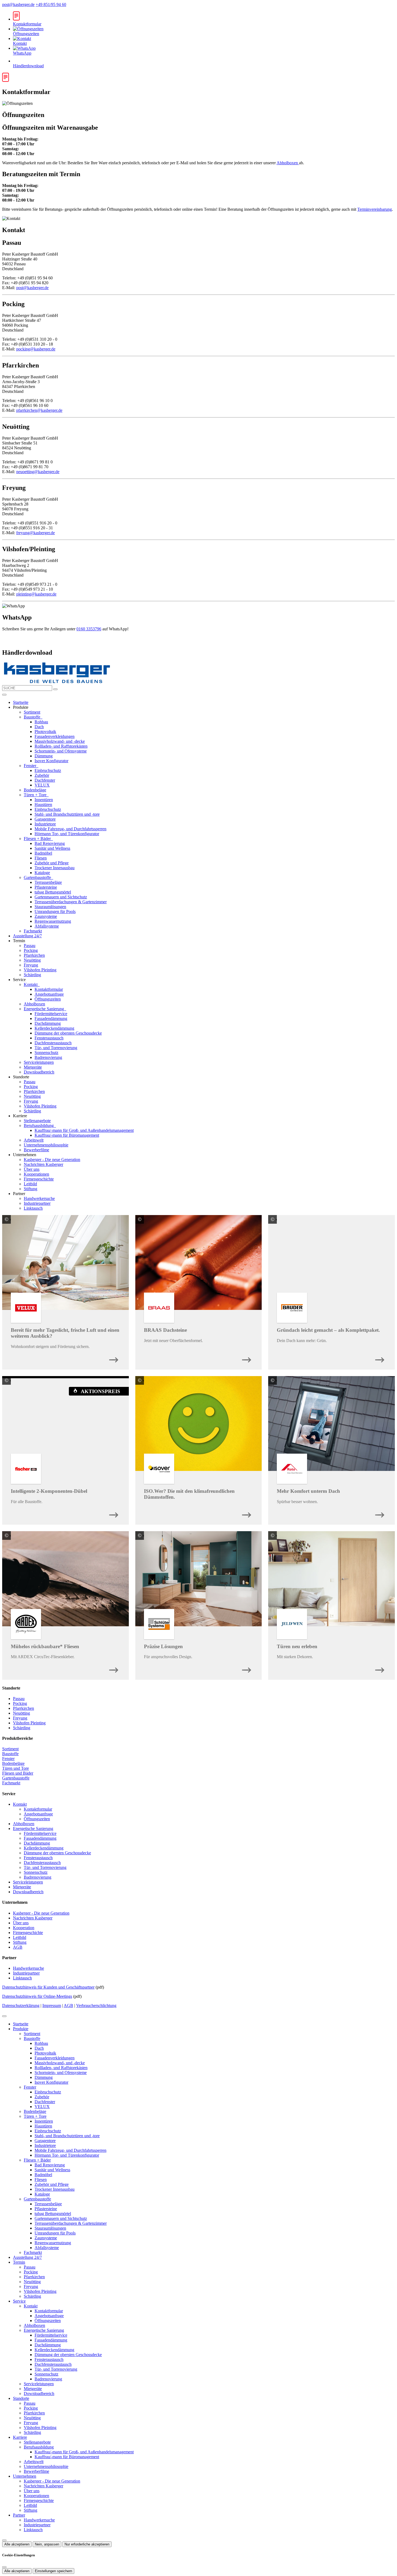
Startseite (21, 702)
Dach (39, 727)
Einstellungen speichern (53, 2571)
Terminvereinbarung (375, 209)
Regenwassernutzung (53, 921)
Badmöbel (43, 853)
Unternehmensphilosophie (46, 1145)
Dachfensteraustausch (53, 1043)
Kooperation (24, 1928)
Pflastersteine (46, 887)
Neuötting (32, 960)
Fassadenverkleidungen (55, 736)
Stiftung (31, 1189)
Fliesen (41, 858)
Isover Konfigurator (51, 761)
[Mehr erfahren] (114, 1358)
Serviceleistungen (39, 1062)
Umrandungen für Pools (55, 911)
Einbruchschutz (48, 770)
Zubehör (42, 775)
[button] (4, 695)
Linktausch (33, 1208)
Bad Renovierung (50, 843)
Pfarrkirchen (34, 955)
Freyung (31, 965)
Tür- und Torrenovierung (56, 1048)
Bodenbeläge (35, 790)
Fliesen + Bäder (38, 839)
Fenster (31, 766)
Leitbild (30, 1184)
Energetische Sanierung (44, 1009)
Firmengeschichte (39, 1179)
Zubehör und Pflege (52, 863)
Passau (30, 946)
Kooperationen (36, 1174)
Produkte (21, 2029)
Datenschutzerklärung (21, 2005)
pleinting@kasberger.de (36, 594)
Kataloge (42, 873)
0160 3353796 (89, 629)
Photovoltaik (45, 732)
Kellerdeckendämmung (54, 1028)
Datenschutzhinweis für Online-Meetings (37, 1996)
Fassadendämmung (51, 1018)
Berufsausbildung (39, 1125)
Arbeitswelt (34, 1140)
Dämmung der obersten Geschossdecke (68, 1033)
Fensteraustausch (49, 1038)
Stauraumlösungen (50, 907)
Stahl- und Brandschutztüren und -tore (67, 814)
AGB (18, 1947)
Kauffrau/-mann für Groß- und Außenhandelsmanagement (84, 1130)
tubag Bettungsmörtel (53, 892)
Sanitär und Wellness (52, 848)
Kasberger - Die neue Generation (52, 1160)
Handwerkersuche (39, 1198)
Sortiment (32, 712)
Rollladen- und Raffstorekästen (61, 746)
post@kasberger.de (18, 4)
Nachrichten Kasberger (43, 1164)
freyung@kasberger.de (36, 533)
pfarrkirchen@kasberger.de (39, 410)
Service (19, 2301)
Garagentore (45, 819)
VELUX (42, 785)
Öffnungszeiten (48, 999)
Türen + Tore (36, 795)
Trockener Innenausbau (55, 868)
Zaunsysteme (46, 916)
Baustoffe (33, 717)
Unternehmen (25, 2476)
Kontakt (31, 984)
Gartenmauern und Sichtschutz (61, 897)
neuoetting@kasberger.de (38, 472)
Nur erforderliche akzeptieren (87, 2544)
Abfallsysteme (47, 926)
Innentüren (44, 800)
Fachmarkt (33, 931)
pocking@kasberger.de (36, 349)
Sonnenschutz (46, 1053)
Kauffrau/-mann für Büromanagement (67, 1135)
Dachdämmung (48, 1023)
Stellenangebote (37, 1121)
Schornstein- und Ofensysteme (61, 751)
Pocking (31, 950)
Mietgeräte (33, 1067)
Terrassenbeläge (48, 882)
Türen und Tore (16, 1768)
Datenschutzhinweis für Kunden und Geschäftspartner (48, 1987)
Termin (19, 2262)
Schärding (32, 975)
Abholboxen (288, 163)
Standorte (21, 2398)
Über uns (32, 1169)
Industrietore (45, 824)
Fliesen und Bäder (18, 1773)
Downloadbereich (39, 1072)
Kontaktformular (49, 989)
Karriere (20, 2437)
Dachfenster (45, 780)
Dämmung (44, 756)
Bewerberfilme (36, 1150)
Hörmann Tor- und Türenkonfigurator (67, 834)
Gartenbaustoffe (38, 877)
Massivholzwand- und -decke (60, 741)
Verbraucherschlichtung (96, 2005)
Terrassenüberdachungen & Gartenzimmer (71, 902)
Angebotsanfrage (49, 994)
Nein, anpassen (47, 2544)
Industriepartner (37, 1203)
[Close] (4, 2016)
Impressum (52, 2005)
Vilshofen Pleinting (40, 970)
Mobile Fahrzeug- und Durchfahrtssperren (70, 829)
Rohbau (41, 722)
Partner (19, 2515)
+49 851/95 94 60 (51, 4)
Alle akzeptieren (17, 2544)
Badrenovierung (48, 1057)
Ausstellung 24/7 (27, 936)
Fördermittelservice (51, 1014)
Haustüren (43, 804)
